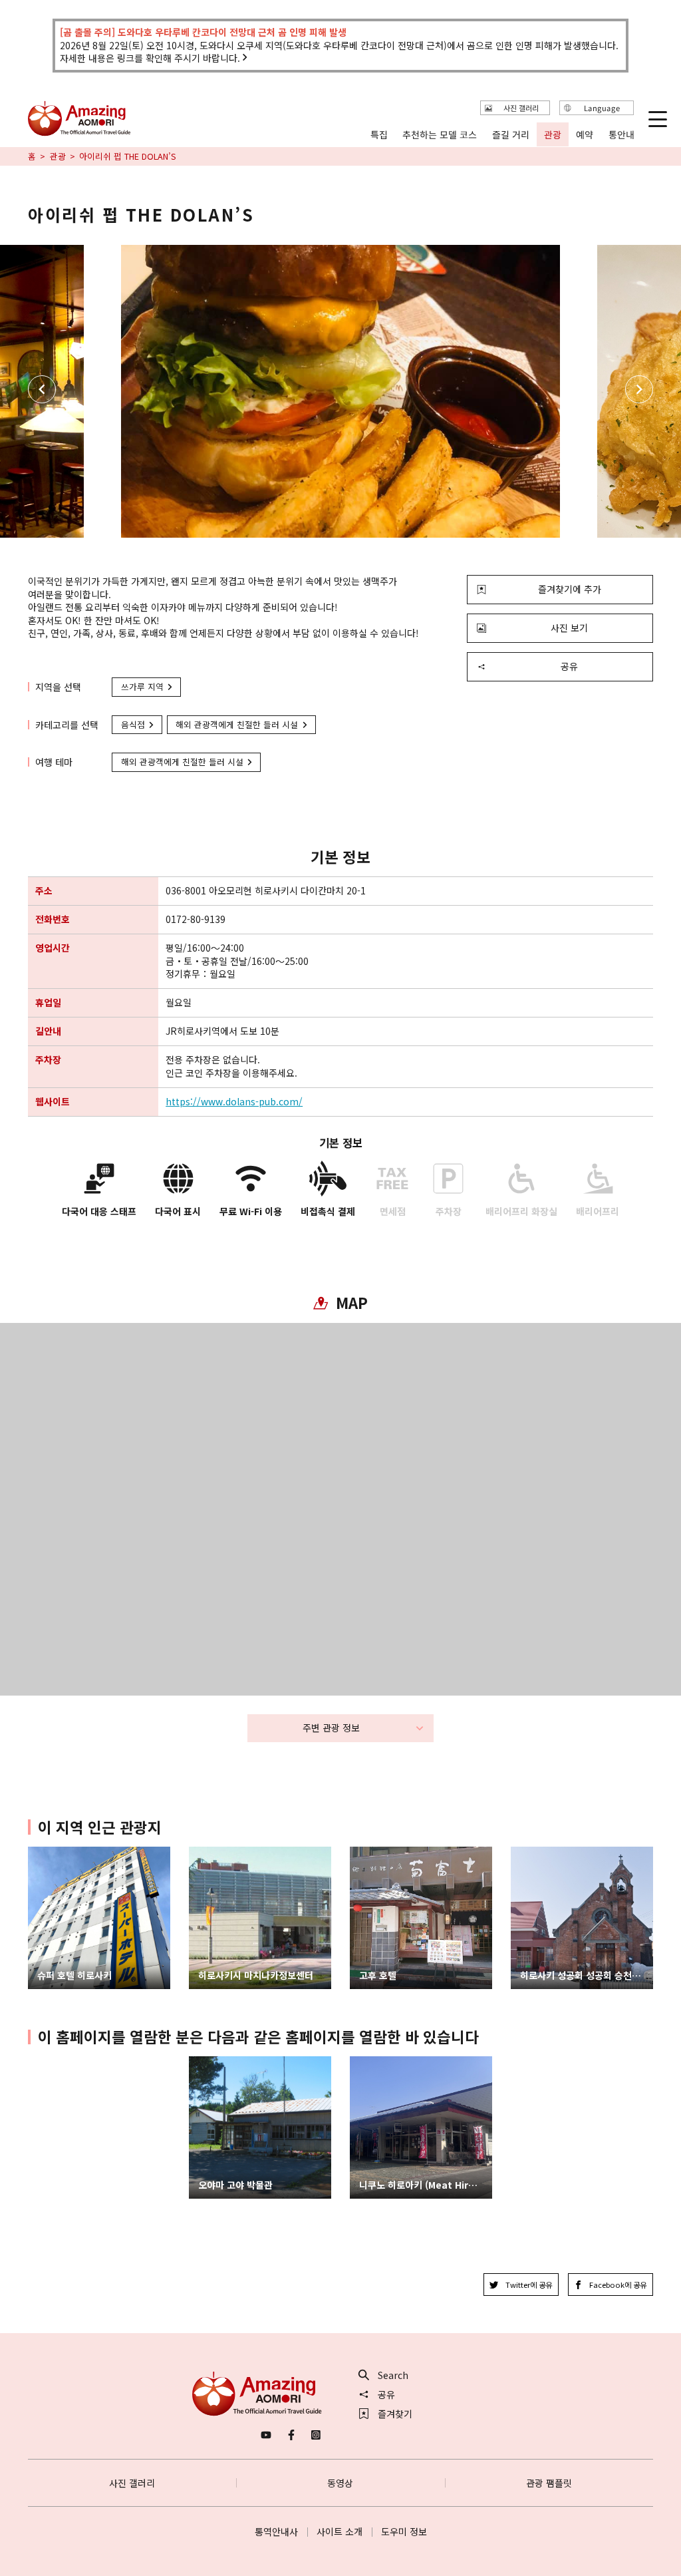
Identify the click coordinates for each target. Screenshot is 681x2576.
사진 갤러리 (132, 2483)
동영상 (340, 2483)
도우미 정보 (404, 2531)
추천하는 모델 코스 (440, 135)
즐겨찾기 (395, 2414)
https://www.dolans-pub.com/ (234, 1102)
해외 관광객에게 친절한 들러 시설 (237, 724)
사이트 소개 (340, 2531)
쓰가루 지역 (142, 686)
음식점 (133, 724)
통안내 (621, 135)
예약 (585, 135)
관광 (58, 156)
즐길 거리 (511, 135)
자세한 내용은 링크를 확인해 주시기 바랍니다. (150, 58)
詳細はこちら (217, 2062)
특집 (379, 135)
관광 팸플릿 (549, 2483)
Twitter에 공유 (529, 2285)
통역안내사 (276, 2531)
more (40, 1852)
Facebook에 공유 (618, 2285)
